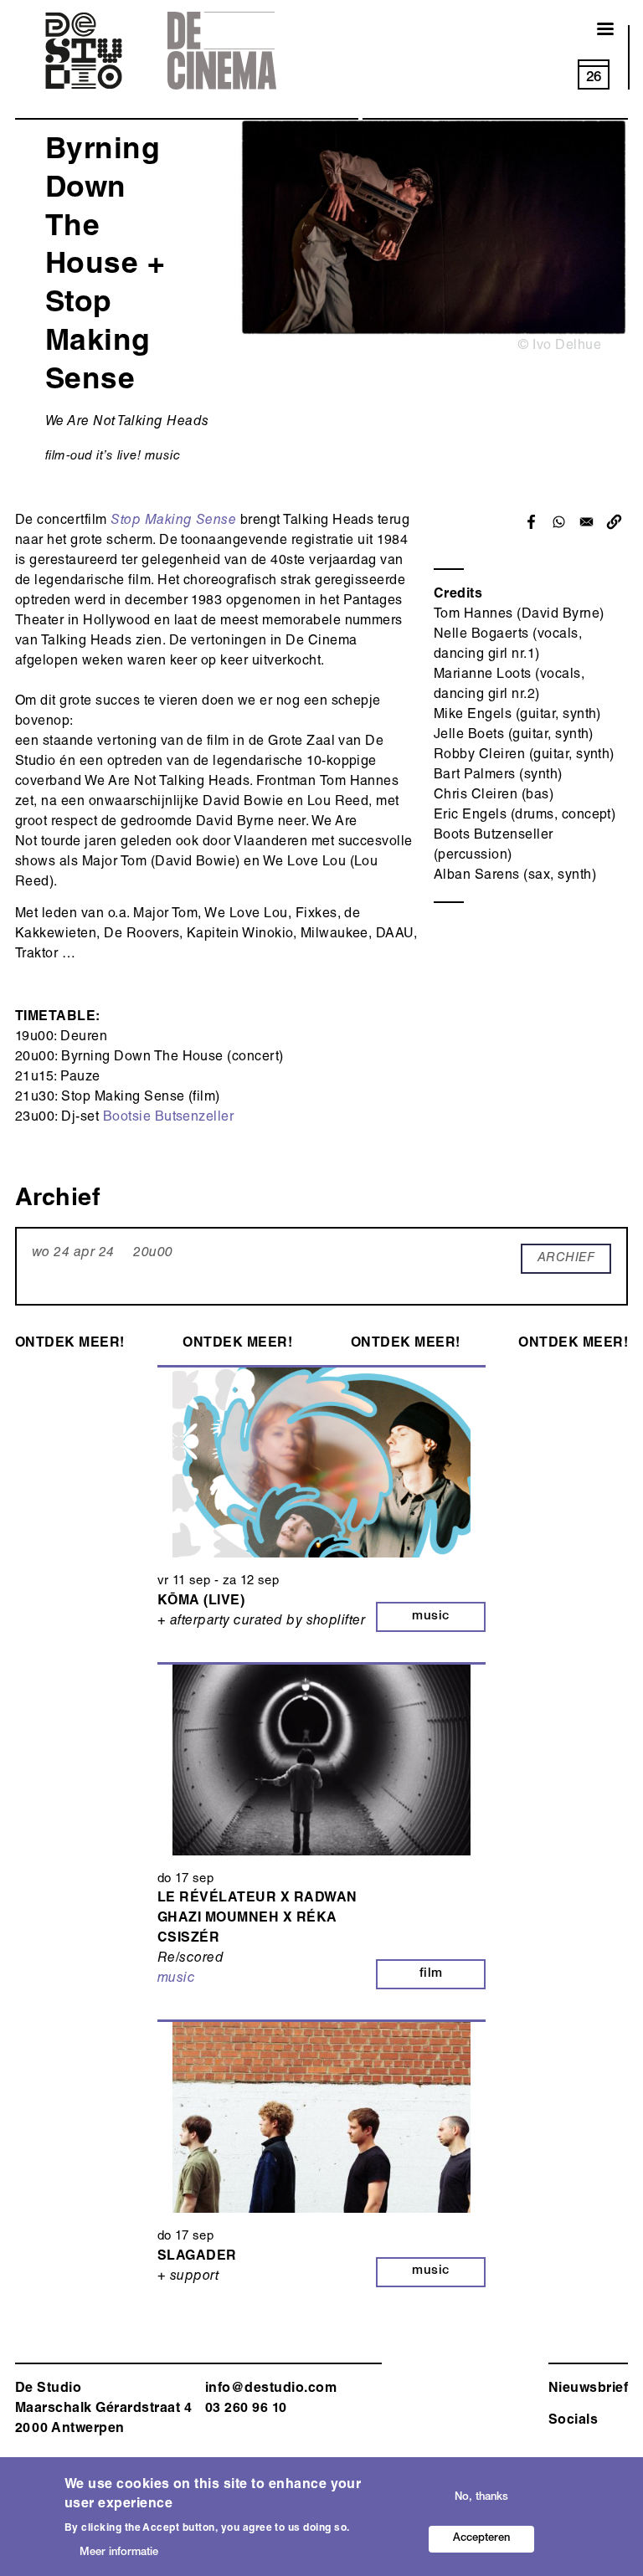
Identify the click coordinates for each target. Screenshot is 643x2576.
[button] (614, 522)
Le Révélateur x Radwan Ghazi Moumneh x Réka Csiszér (257, 1919)
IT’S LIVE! (118, 457)
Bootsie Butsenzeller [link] (169, 1118)
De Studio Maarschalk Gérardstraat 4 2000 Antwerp (103, 2409)
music (162, 457)
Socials (573, 2421)
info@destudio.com (271, 2389)
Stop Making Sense (173, 521)
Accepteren (481, 2539)
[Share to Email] (586, 522)
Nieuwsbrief (588, 2389)
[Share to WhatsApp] (559, 522)
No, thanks (481, 2498)
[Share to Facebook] (531, 522)
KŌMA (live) (201, 1602)
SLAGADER (197, 2257)
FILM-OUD (69, 457)
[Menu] (595, 31)
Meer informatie (119, 2553)
